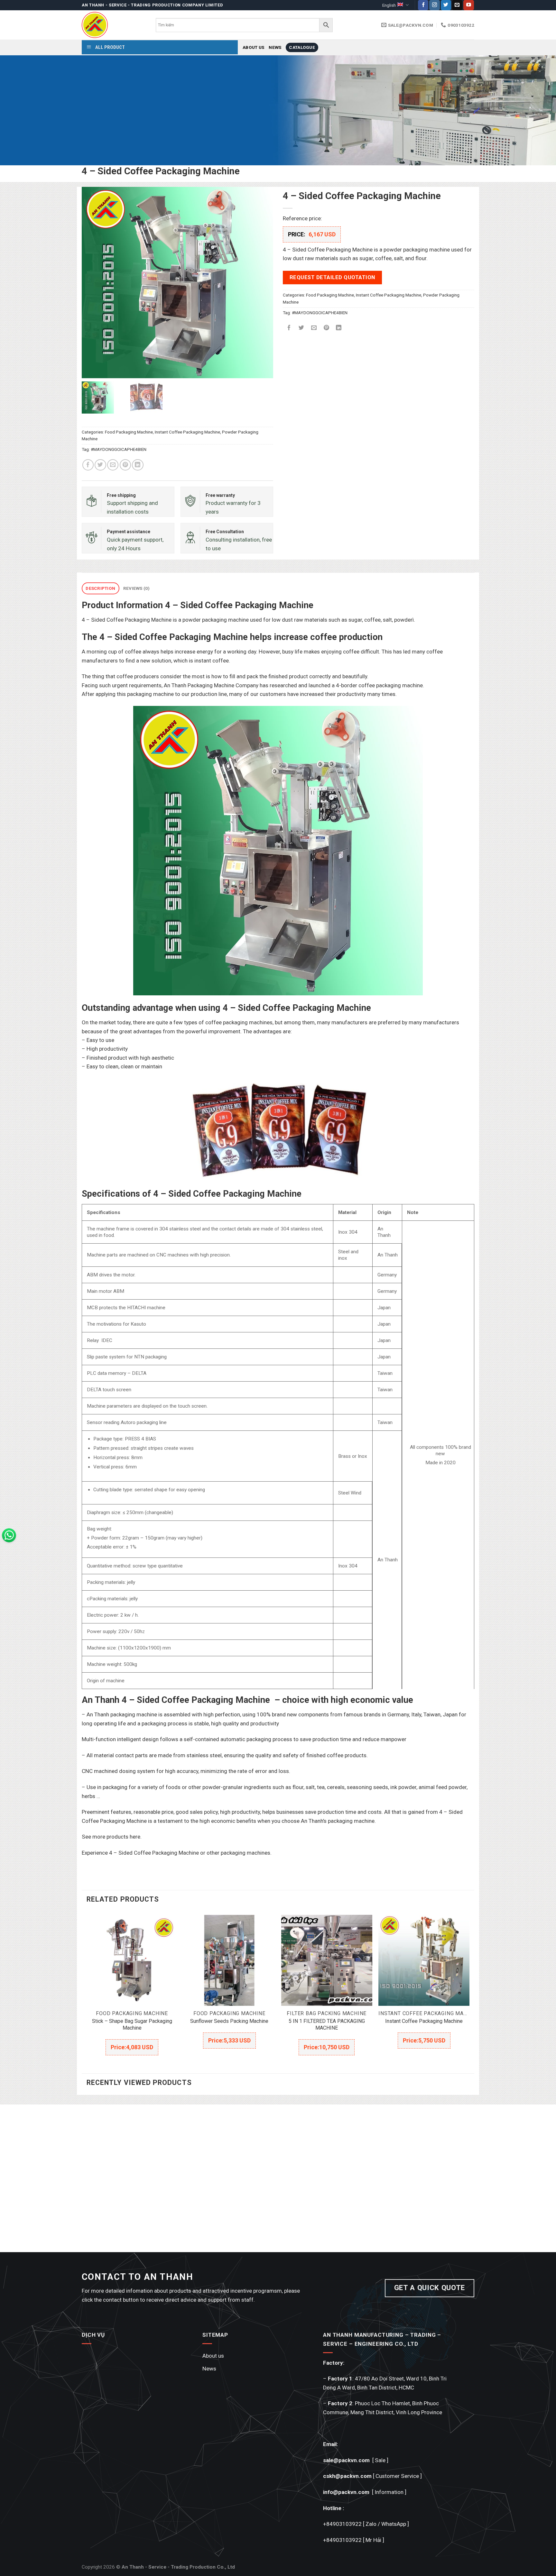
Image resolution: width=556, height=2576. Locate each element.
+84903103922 (342, 2524)
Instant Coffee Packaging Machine (187, 432)
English (389, 5)
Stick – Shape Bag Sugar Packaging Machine (132, 2024)
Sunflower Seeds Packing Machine (229, 2021)
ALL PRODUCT (110, 47)
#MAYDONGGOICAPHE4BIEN (119, 449)
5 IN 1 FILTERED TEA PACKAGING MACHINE (327, 2024)
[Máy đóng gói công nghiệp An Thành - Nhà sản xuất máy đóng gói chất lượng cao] (114, 25)
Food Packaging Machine (129, 432)
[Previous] (19, 110)
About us (253, 47)
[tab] (101, 588)
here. (136, 1837)
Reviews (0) (136, 588)
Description (100, 588)
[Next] (469, 1992)
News (275, 47)
